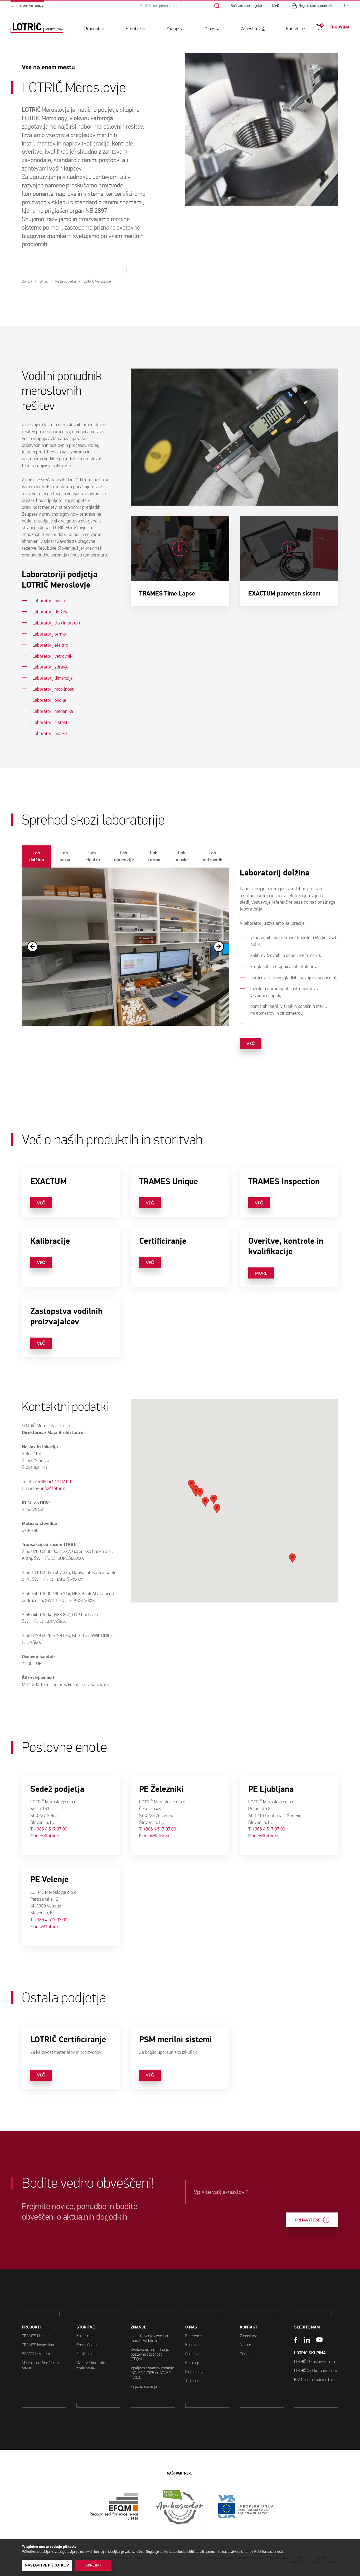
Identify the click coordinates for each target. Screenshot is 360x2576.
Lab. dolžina (37, 856)
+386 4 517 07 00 (55, 1482)
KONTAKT (249, 2327)
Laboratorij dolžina (50, 612)
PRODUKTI (31, 2327)
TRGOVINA (340, 27)
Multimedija (195, 2372)
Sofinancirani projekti (246, 6)
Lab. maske (182, 856)
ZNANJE (138, 2327)
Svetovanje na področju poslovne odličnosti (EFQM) (150, 2354)
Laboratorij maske (50, 733)
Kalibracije (85, 2336)
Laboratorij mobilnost (53, 689)
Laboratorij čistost (50, 722)
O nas (210, 29)
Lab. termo (154, 856)
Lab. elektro (93, 856)
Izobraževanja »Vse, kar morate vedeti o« (150, 2338)
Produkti (92, 29)
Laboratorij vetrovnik (52, 656)
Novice (245, 2345)
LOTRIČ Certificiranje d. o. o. (316, 2371)
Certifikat (192, 2354)
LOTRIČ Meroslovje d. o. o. (315, 2362)
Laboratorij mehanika (53, 711)
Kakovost (193, 2345)
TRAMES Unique (35, 2336)
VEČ (251, 1043)
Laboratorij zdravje (50, 667)
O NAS (191, 2327)
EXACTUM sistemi (36, 2354)
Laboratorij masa (49, 601)
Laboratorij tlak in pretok (56, 623)
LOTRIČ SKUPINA (310, 2353)
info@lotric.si (54, 1488)
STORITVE (86, 2327)
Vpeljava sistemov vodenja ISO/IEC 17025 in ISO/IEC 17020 (152, 2373)
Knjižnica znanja (144, 2386)
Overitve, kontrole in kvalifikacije (93, 2365)
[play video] (180, 561)
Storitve (133, 29)
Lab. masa (65, 856)
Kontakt (293, 29)
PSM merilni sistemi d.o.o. (315, 2379)
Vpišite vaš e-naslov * (221, 2192)
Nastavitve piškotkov (47, 2565)
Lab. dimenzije (124, 856)
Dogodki (247, 2354)
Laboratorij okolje (49, 700)
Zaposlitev (251, 29)
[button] (196, 1492)
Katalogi (192, 2363)
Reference (193, 2336)
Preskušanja (86, 2345)
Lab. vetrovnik (213, 856)
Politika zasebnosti (269, 2552)
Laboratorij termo (49, 634)
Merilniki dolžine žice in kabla (40, 2365)
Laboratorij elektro (50, 645)
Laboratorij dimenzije (53, 678)
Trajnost (192, 2381)
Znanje (173, 29)
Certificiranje (86, 2354)
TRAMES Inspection (38, 2345)
